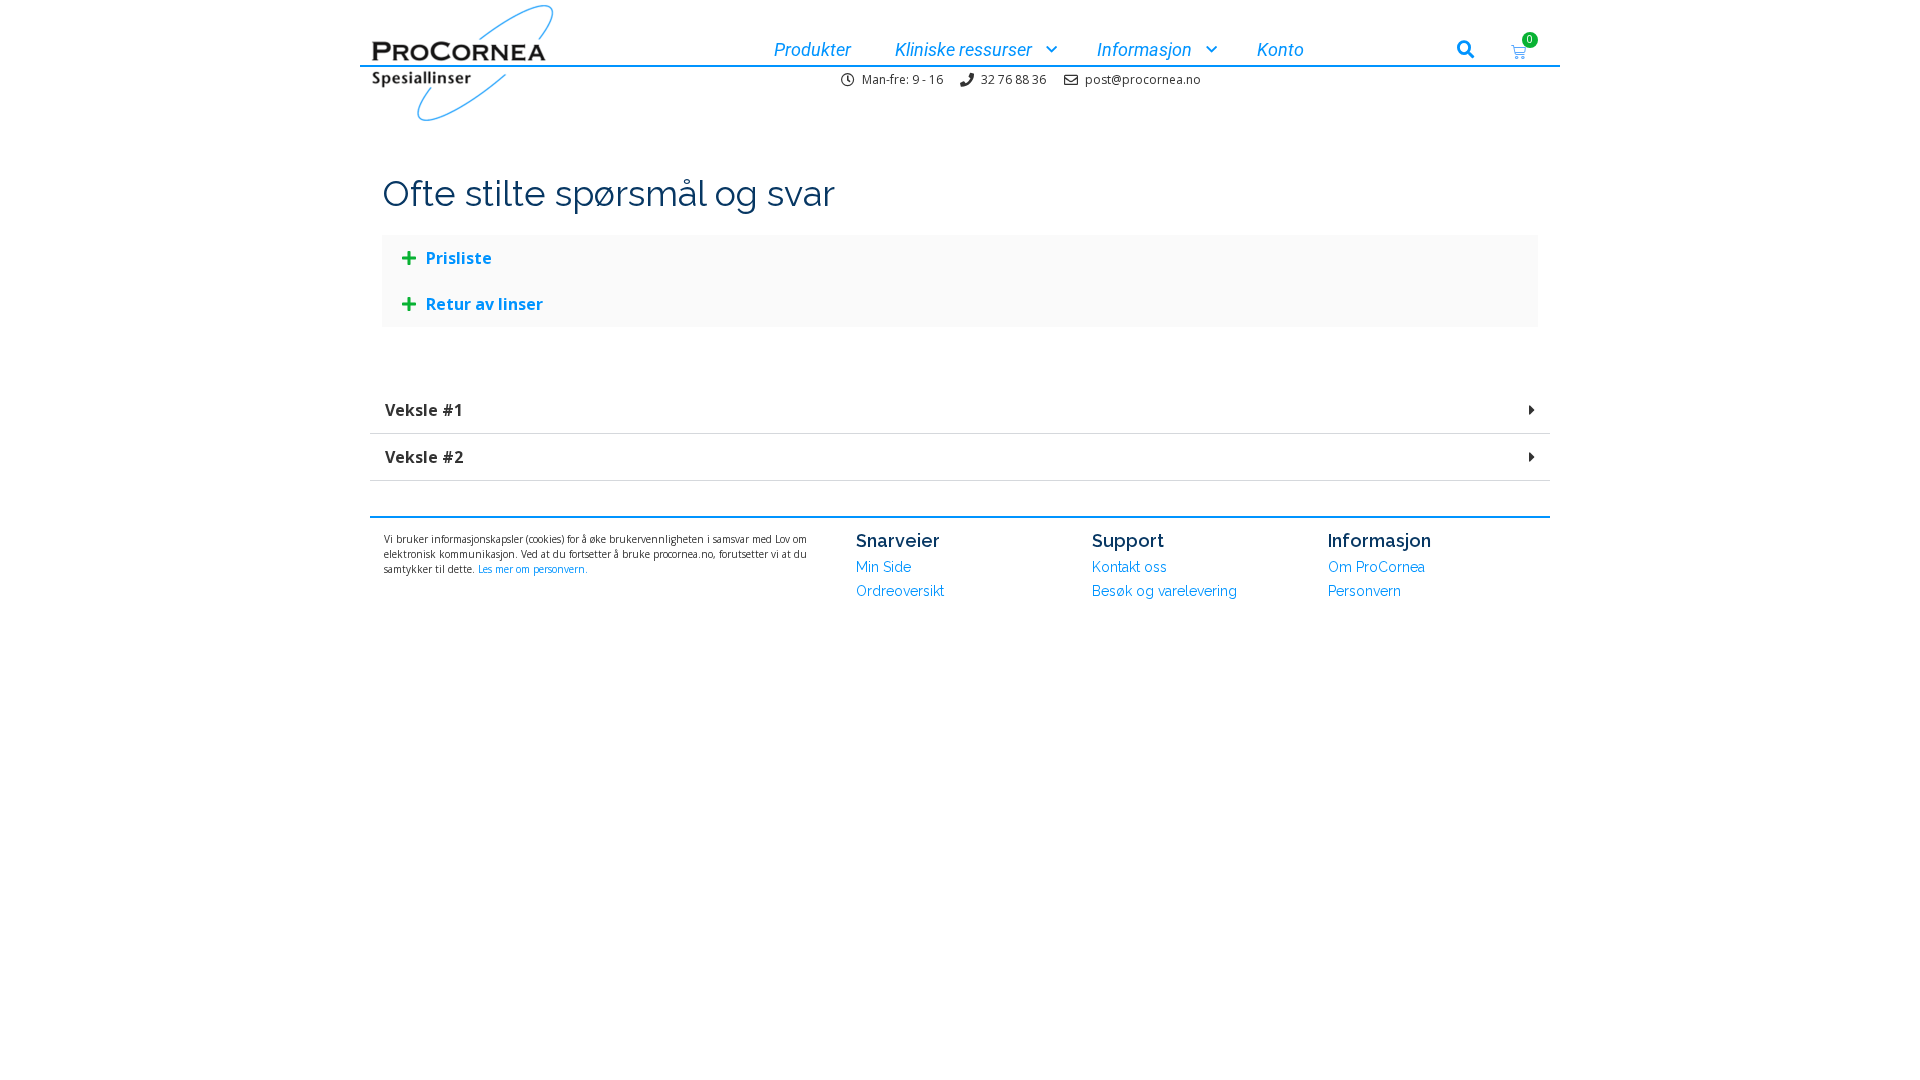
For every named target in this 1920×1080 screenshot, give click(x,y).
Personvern (1364, 591)
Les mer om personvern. (533, 569)
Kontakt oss (1129, 567)
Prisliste (459, 258)
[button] (1466, 50)
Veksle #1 (424, 410)
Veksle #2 (424, 457)
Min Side (883, 567)
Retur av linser (484, 304)
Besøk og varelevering (1164, 591)
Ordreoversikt (900, 591)
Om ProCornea (1376, 567)
